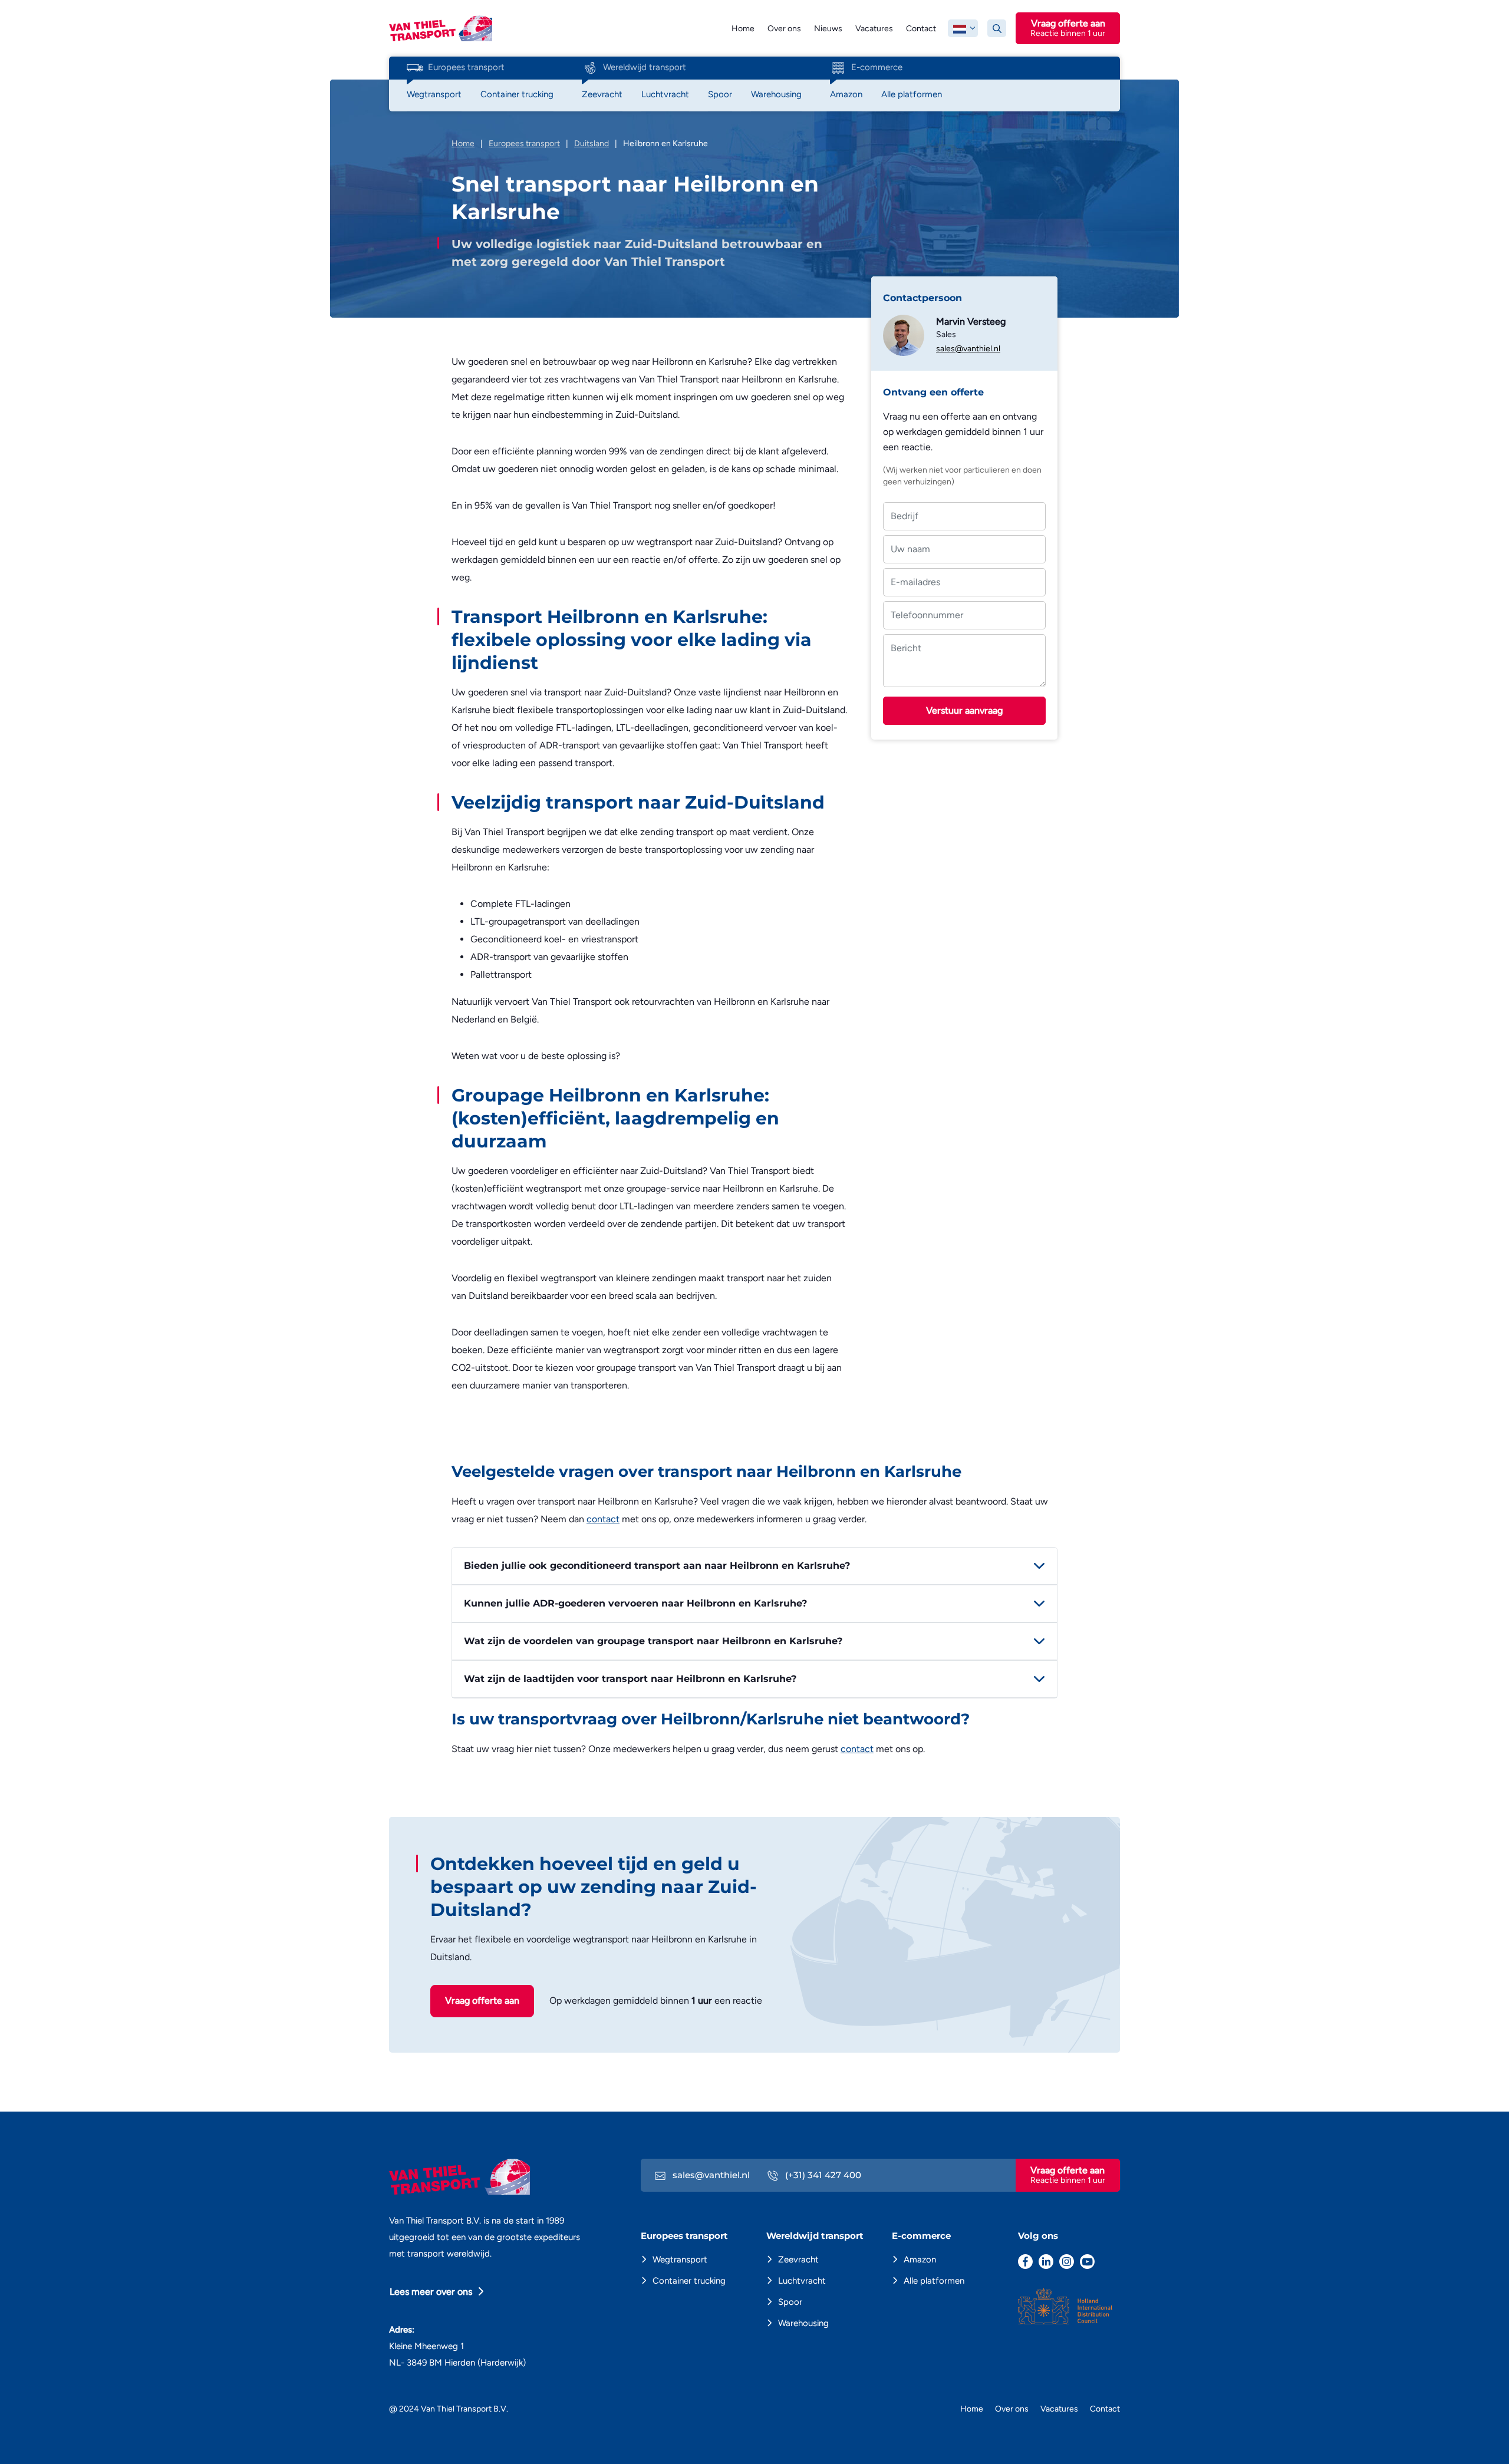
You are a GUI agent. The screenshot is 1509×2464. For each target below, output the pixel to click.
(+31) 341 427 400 (822, 2175)
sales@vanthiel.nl (968, 349)
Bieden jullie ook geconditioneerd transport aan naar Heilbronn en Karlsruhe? (657, 1566)
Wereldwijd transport (645, 67)
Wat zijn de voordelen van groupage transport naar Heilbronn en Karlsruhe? (653, 1641)
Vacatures (874, 29)
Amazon (920, 2260)
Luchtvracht (802, 2281)
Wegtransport (680, 2260)
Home (743, 29)
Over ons (784, 29)
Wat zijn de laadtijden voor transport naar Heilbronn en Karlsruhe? (630, 1679)
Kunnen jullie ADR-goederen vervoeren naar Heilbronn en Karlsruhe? (635, 1603)
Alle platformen (934, 2281)
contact (603, 1519)
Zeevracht (798, 2260)
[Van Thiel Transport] (441, 27)
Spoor (790, 2302)
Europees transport (466, 67)
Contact (921, 29)
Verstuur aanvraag (964, 710)
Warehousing (803, 2323)
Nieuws (828, 29)
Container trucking (689, 2281)
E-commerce (877, 67)
